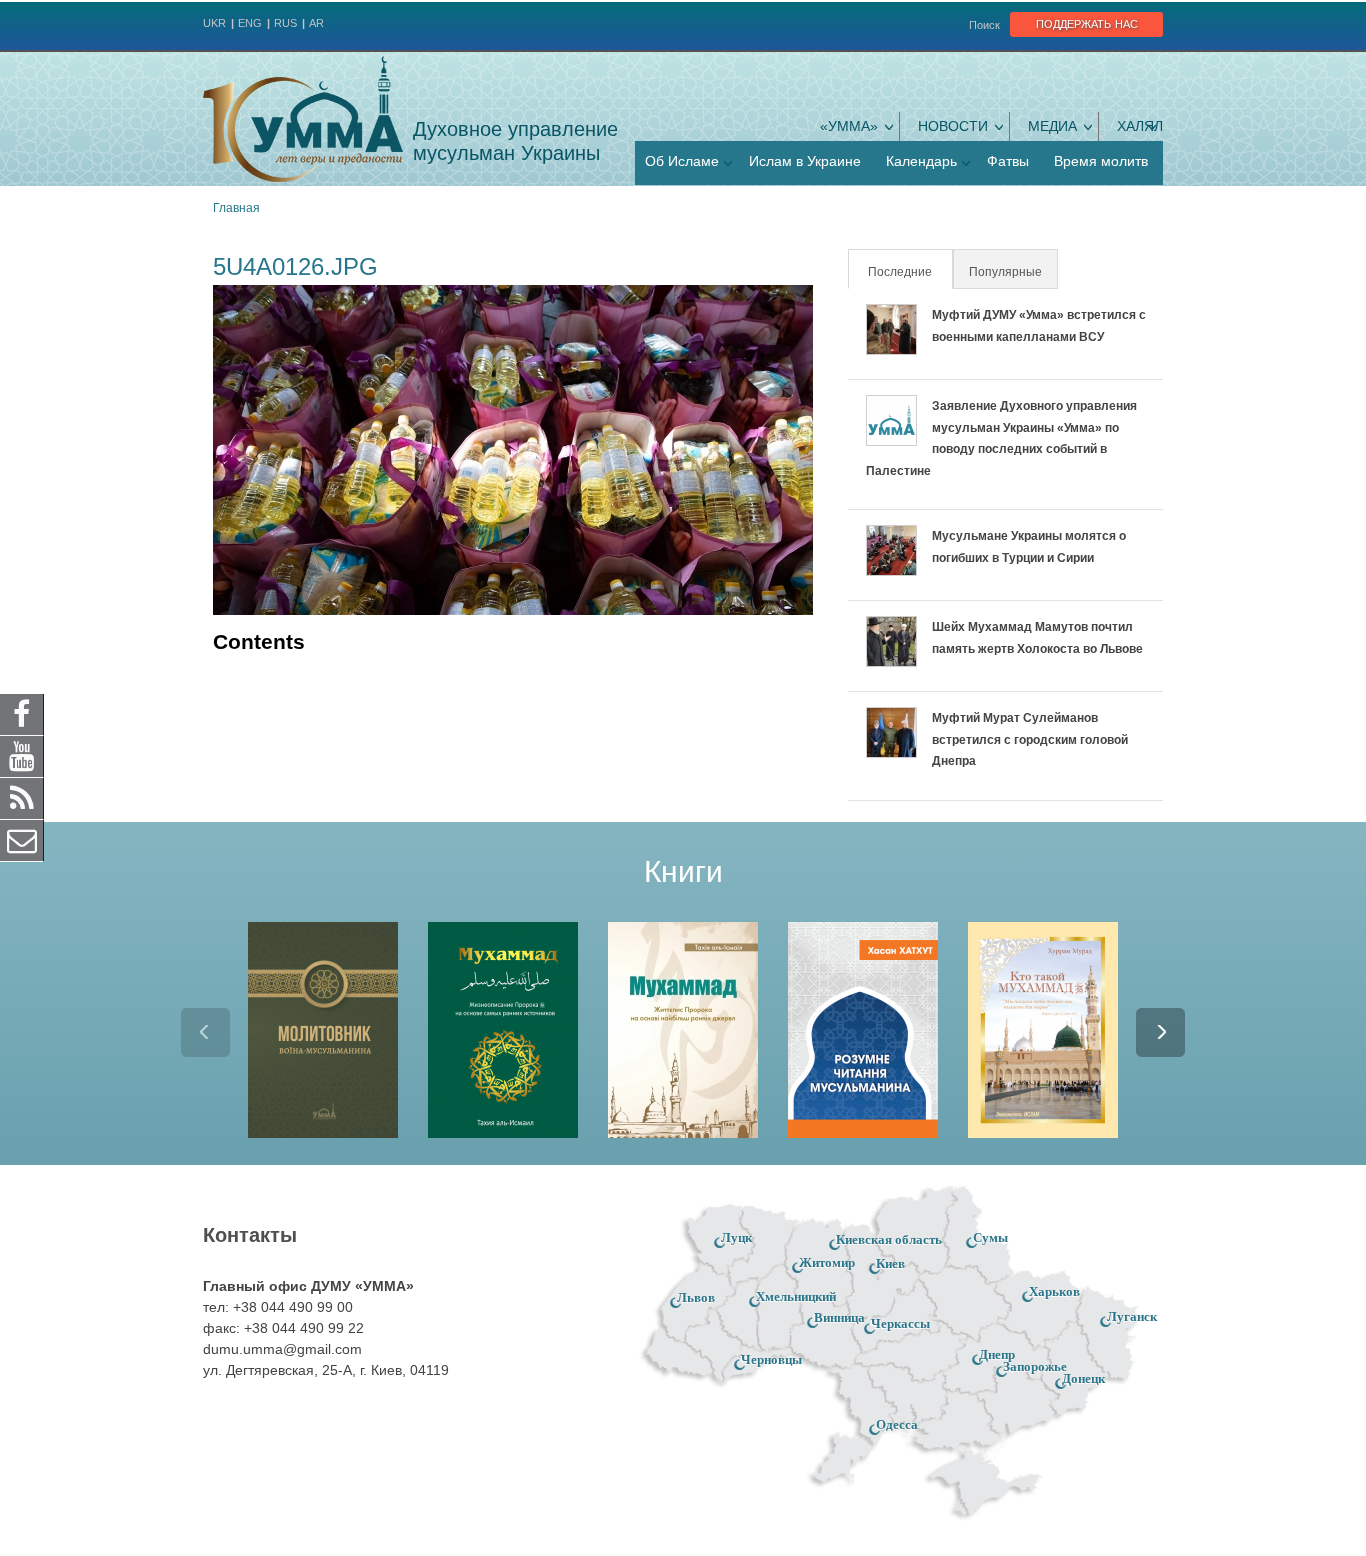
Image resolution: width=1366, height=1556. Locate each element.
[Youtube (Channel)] (22, 756)
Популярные (1005, 272)
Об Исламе (682, 161)
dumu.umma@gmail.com (282, 1349)
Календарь (921, 161)
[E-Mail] (22, 840)
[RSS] (22, 798)
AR (316, 23)
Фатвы (1008, 161)
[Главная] (303, 119)
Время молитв (1101, 161)
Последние (909, 272)
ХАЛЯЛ (1140, 126)
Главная (236, 208)
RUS (285, 23)
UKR (214, 23)
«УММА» (849, 126)
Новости (953, 126)
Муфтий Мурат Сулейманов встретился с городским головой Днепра (1030, 739)
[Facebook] (22, 714)
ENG (250, 23)
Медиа (1052, 126)
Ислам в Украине (805, 161)
